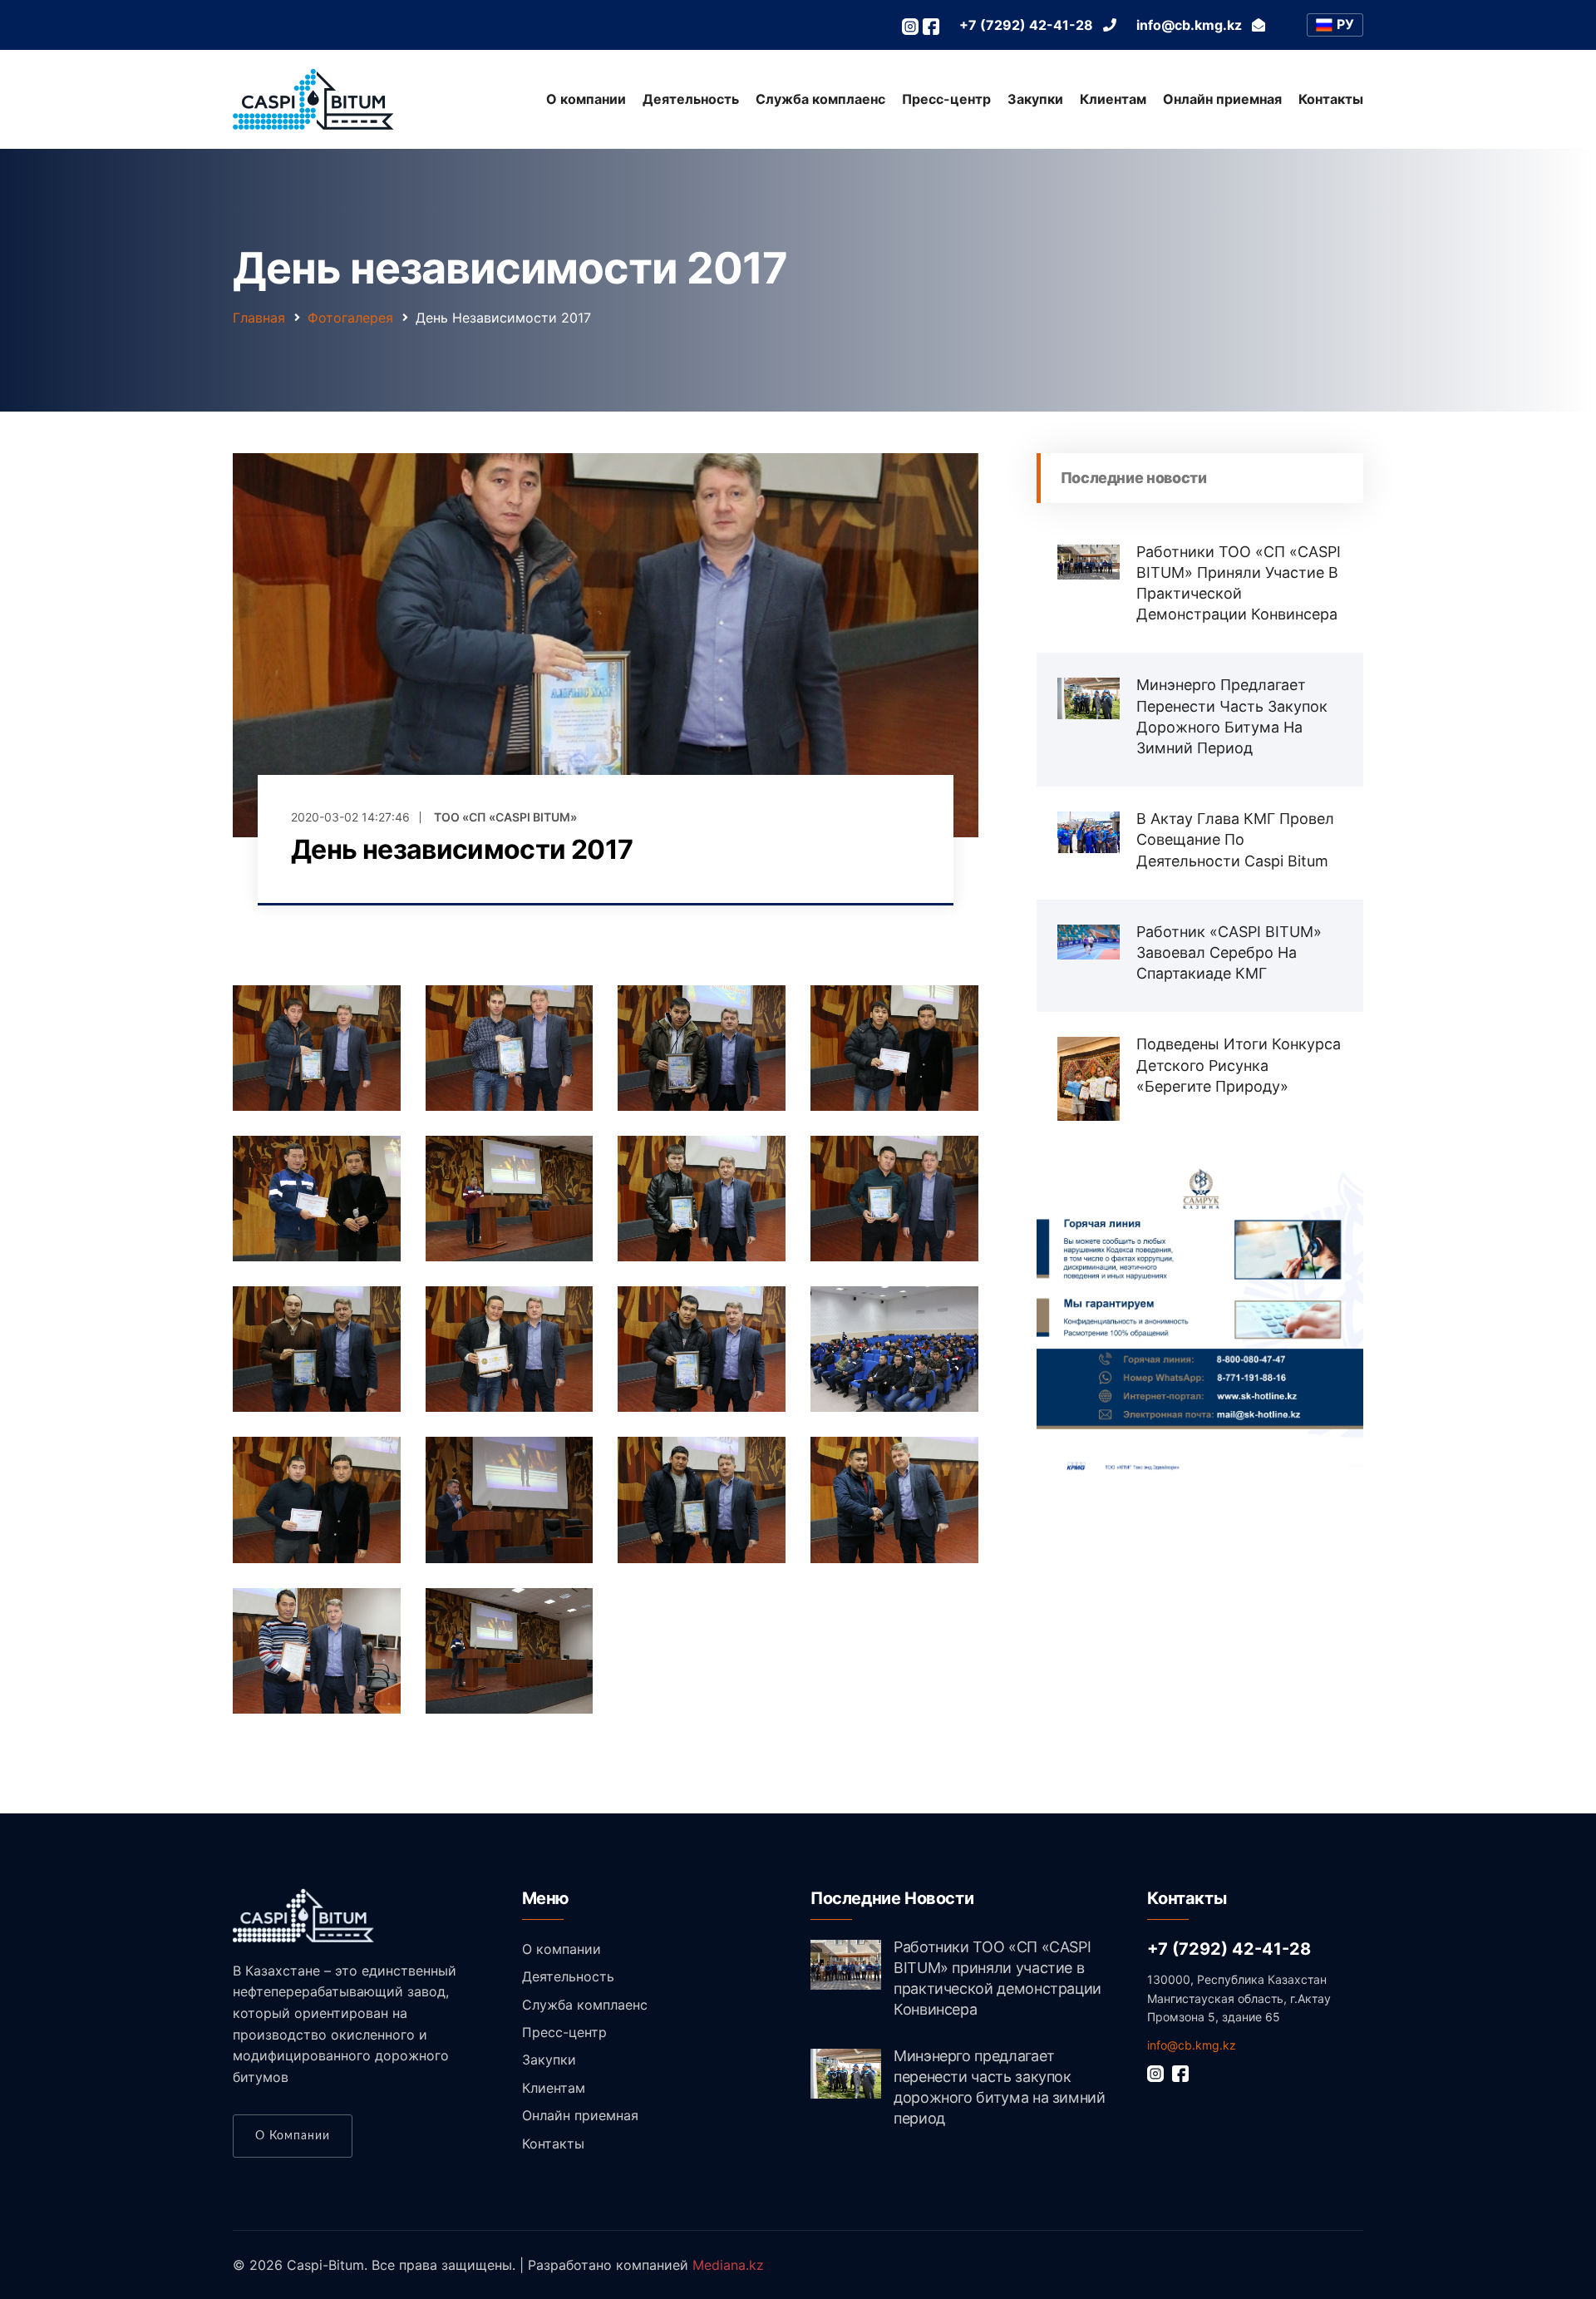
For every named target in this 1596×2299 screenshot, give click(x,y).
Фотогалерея (350, 318)
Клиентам (1113, 99)
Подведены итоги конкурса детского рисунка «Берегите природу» (1239, 1065)
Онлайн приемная (1222, 99)
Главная (259, 318)
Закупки (1035, 99)
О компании (586, 99)
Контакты (1331, 99)
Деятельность (691, 99)
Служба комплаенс (820, 99)
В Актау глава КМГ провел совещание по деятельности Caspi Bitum (1235, 839)
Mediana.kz (728, 2265)
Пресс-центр (946, 99)
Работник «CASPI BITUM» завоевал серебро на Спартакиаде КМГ (1229, 952)
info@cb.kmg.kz (1192, 2045)
